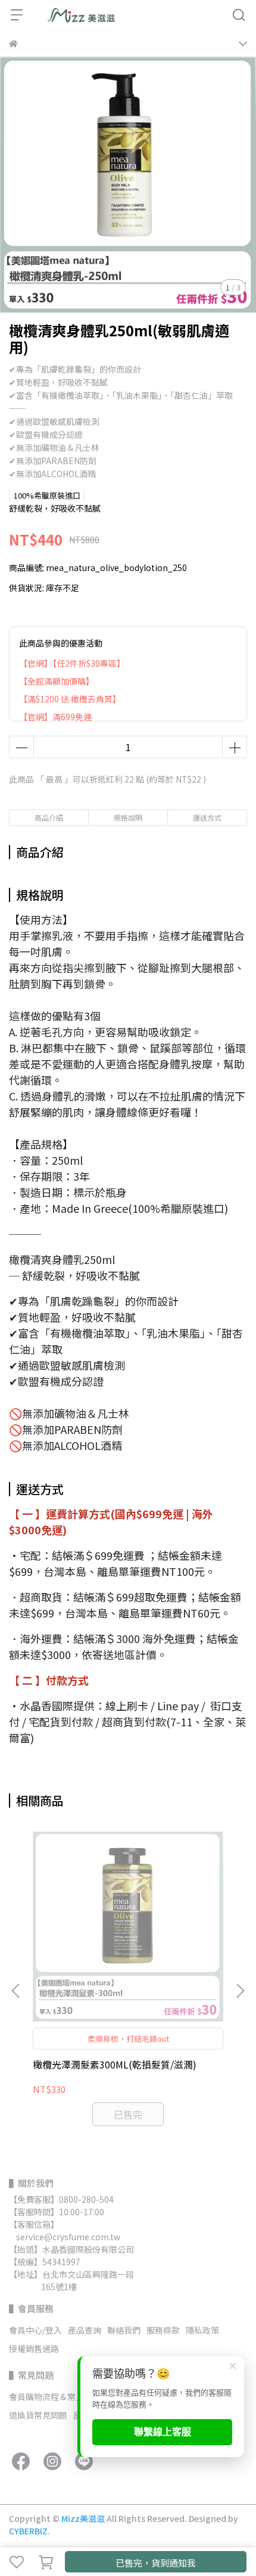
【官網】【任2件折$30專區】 (72, 663)
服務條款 (163, 2330)
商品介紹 (49, 817)
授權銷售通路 (34, 2348)
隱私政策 (202, 2330)
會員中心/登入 (35, 2330)
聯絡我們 (124, 2330)
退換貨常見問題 (38, 2415)
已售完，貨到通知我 (156, 2563)
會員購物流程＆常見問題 (55, 2397)
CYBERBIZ (28, 2531)
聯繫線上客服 (163, 2432)
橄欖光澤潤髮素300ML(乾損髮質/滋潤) (115, 2064)
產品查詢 (85, 2330)
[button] (240, 1991)
